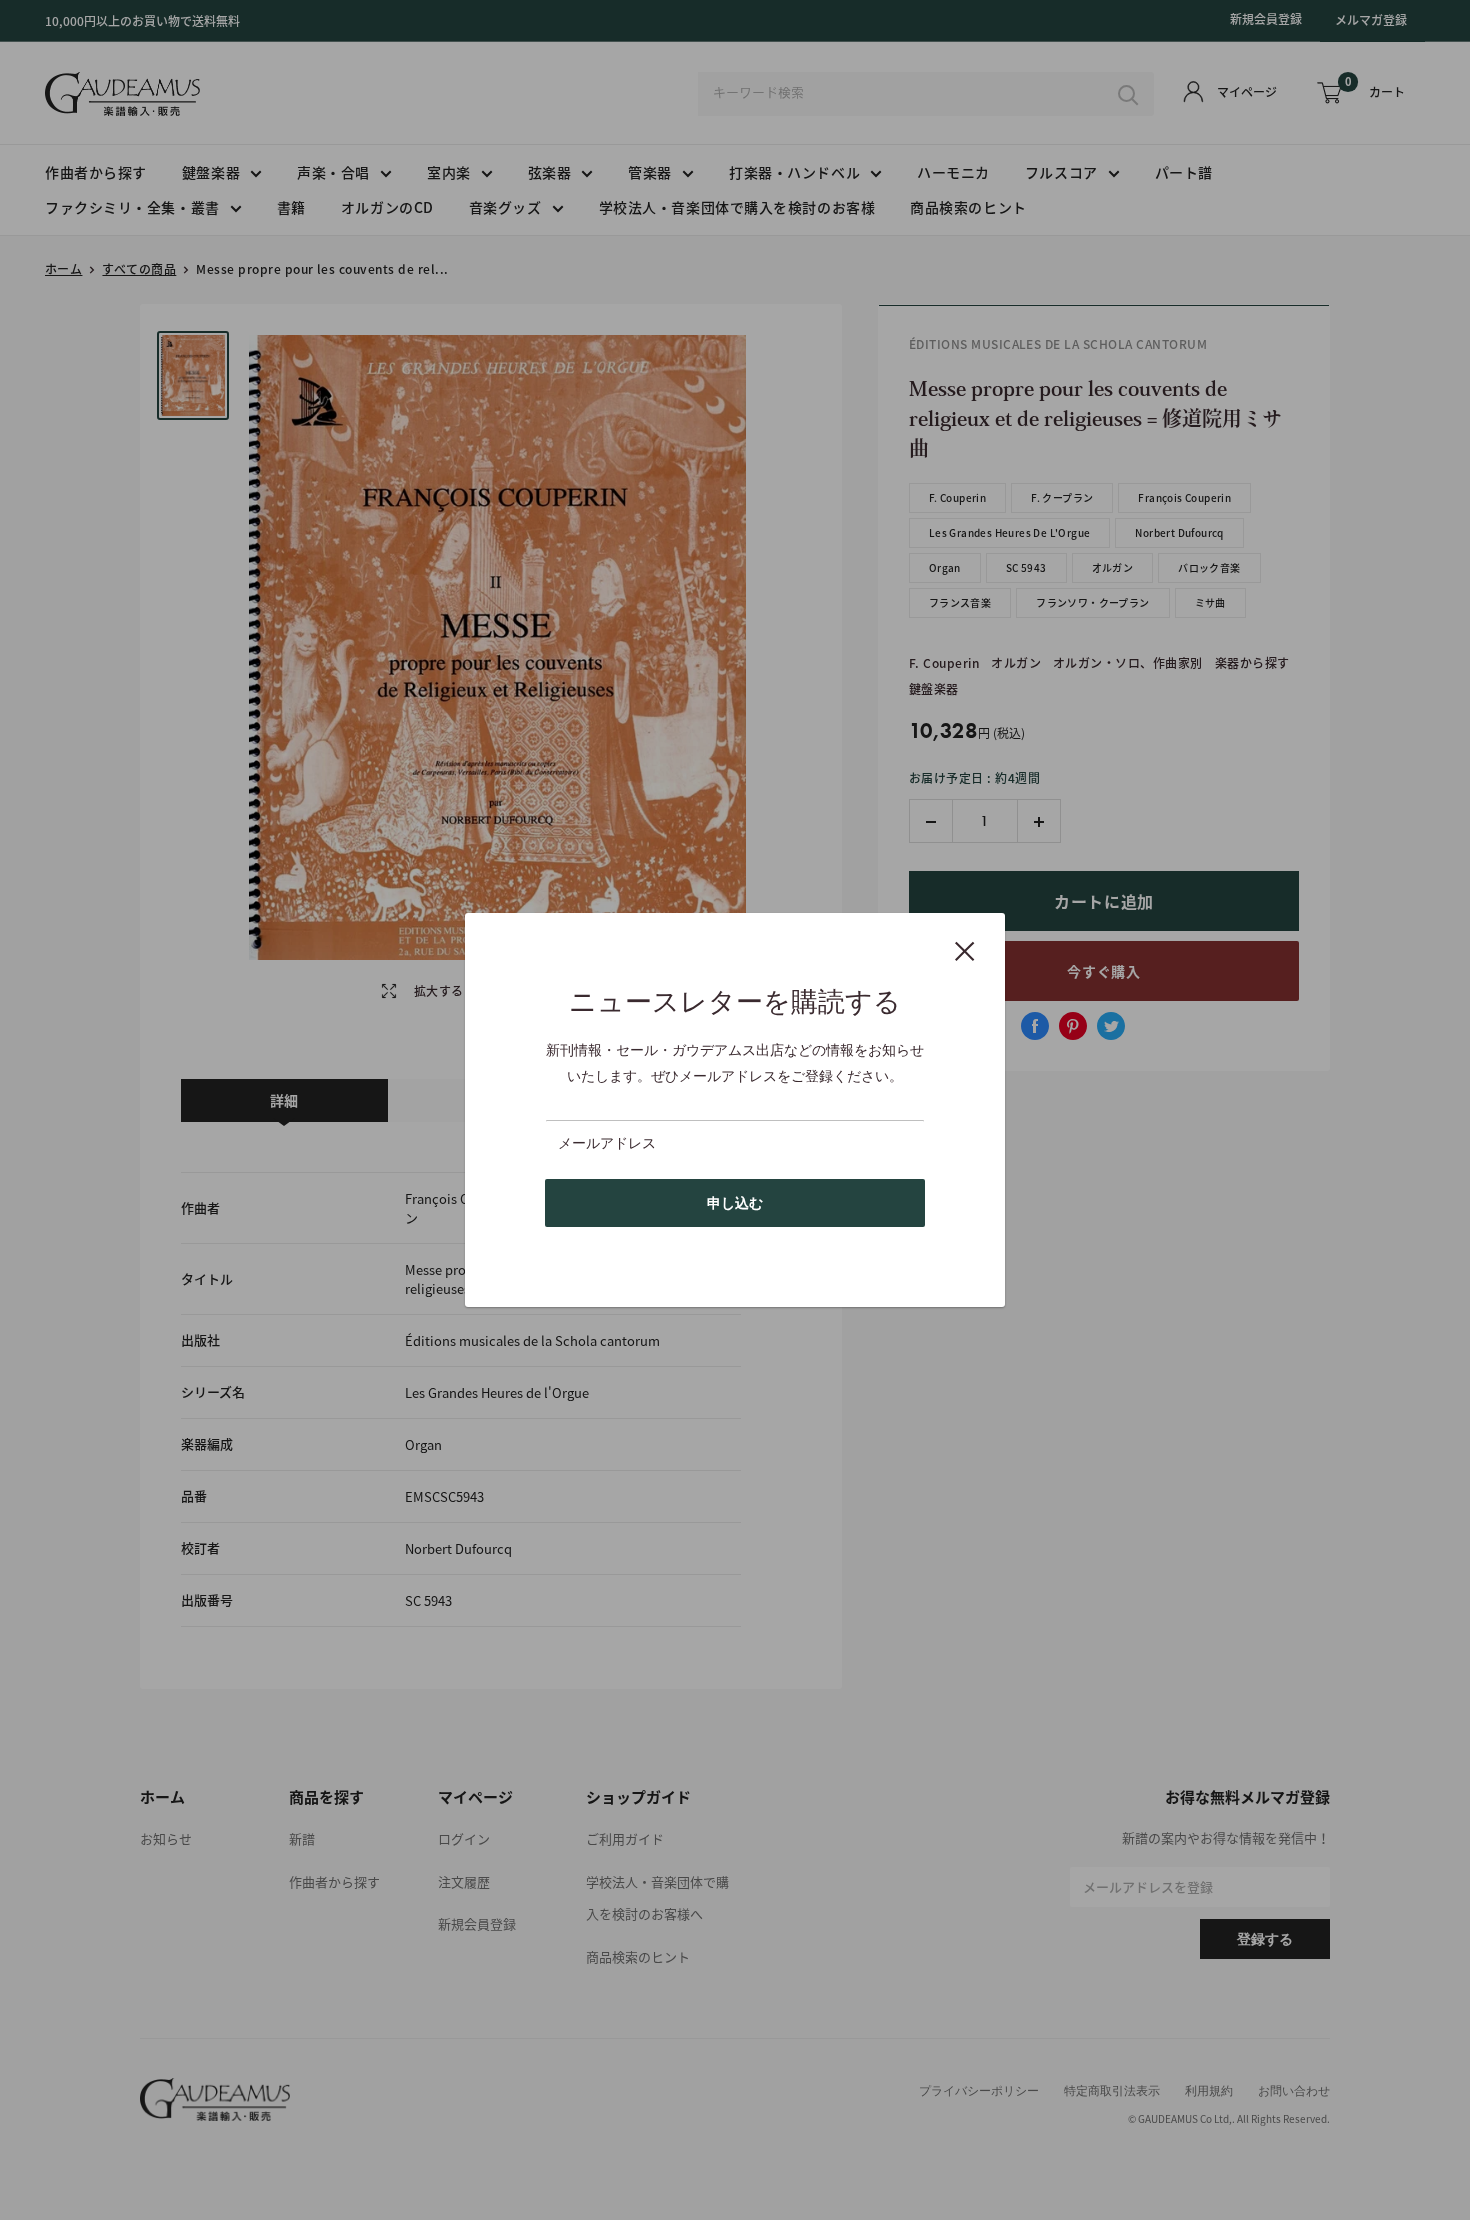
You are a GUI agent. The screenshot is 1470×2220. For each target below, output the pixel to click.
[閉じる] (965, 950)
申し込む (735, 1203)
